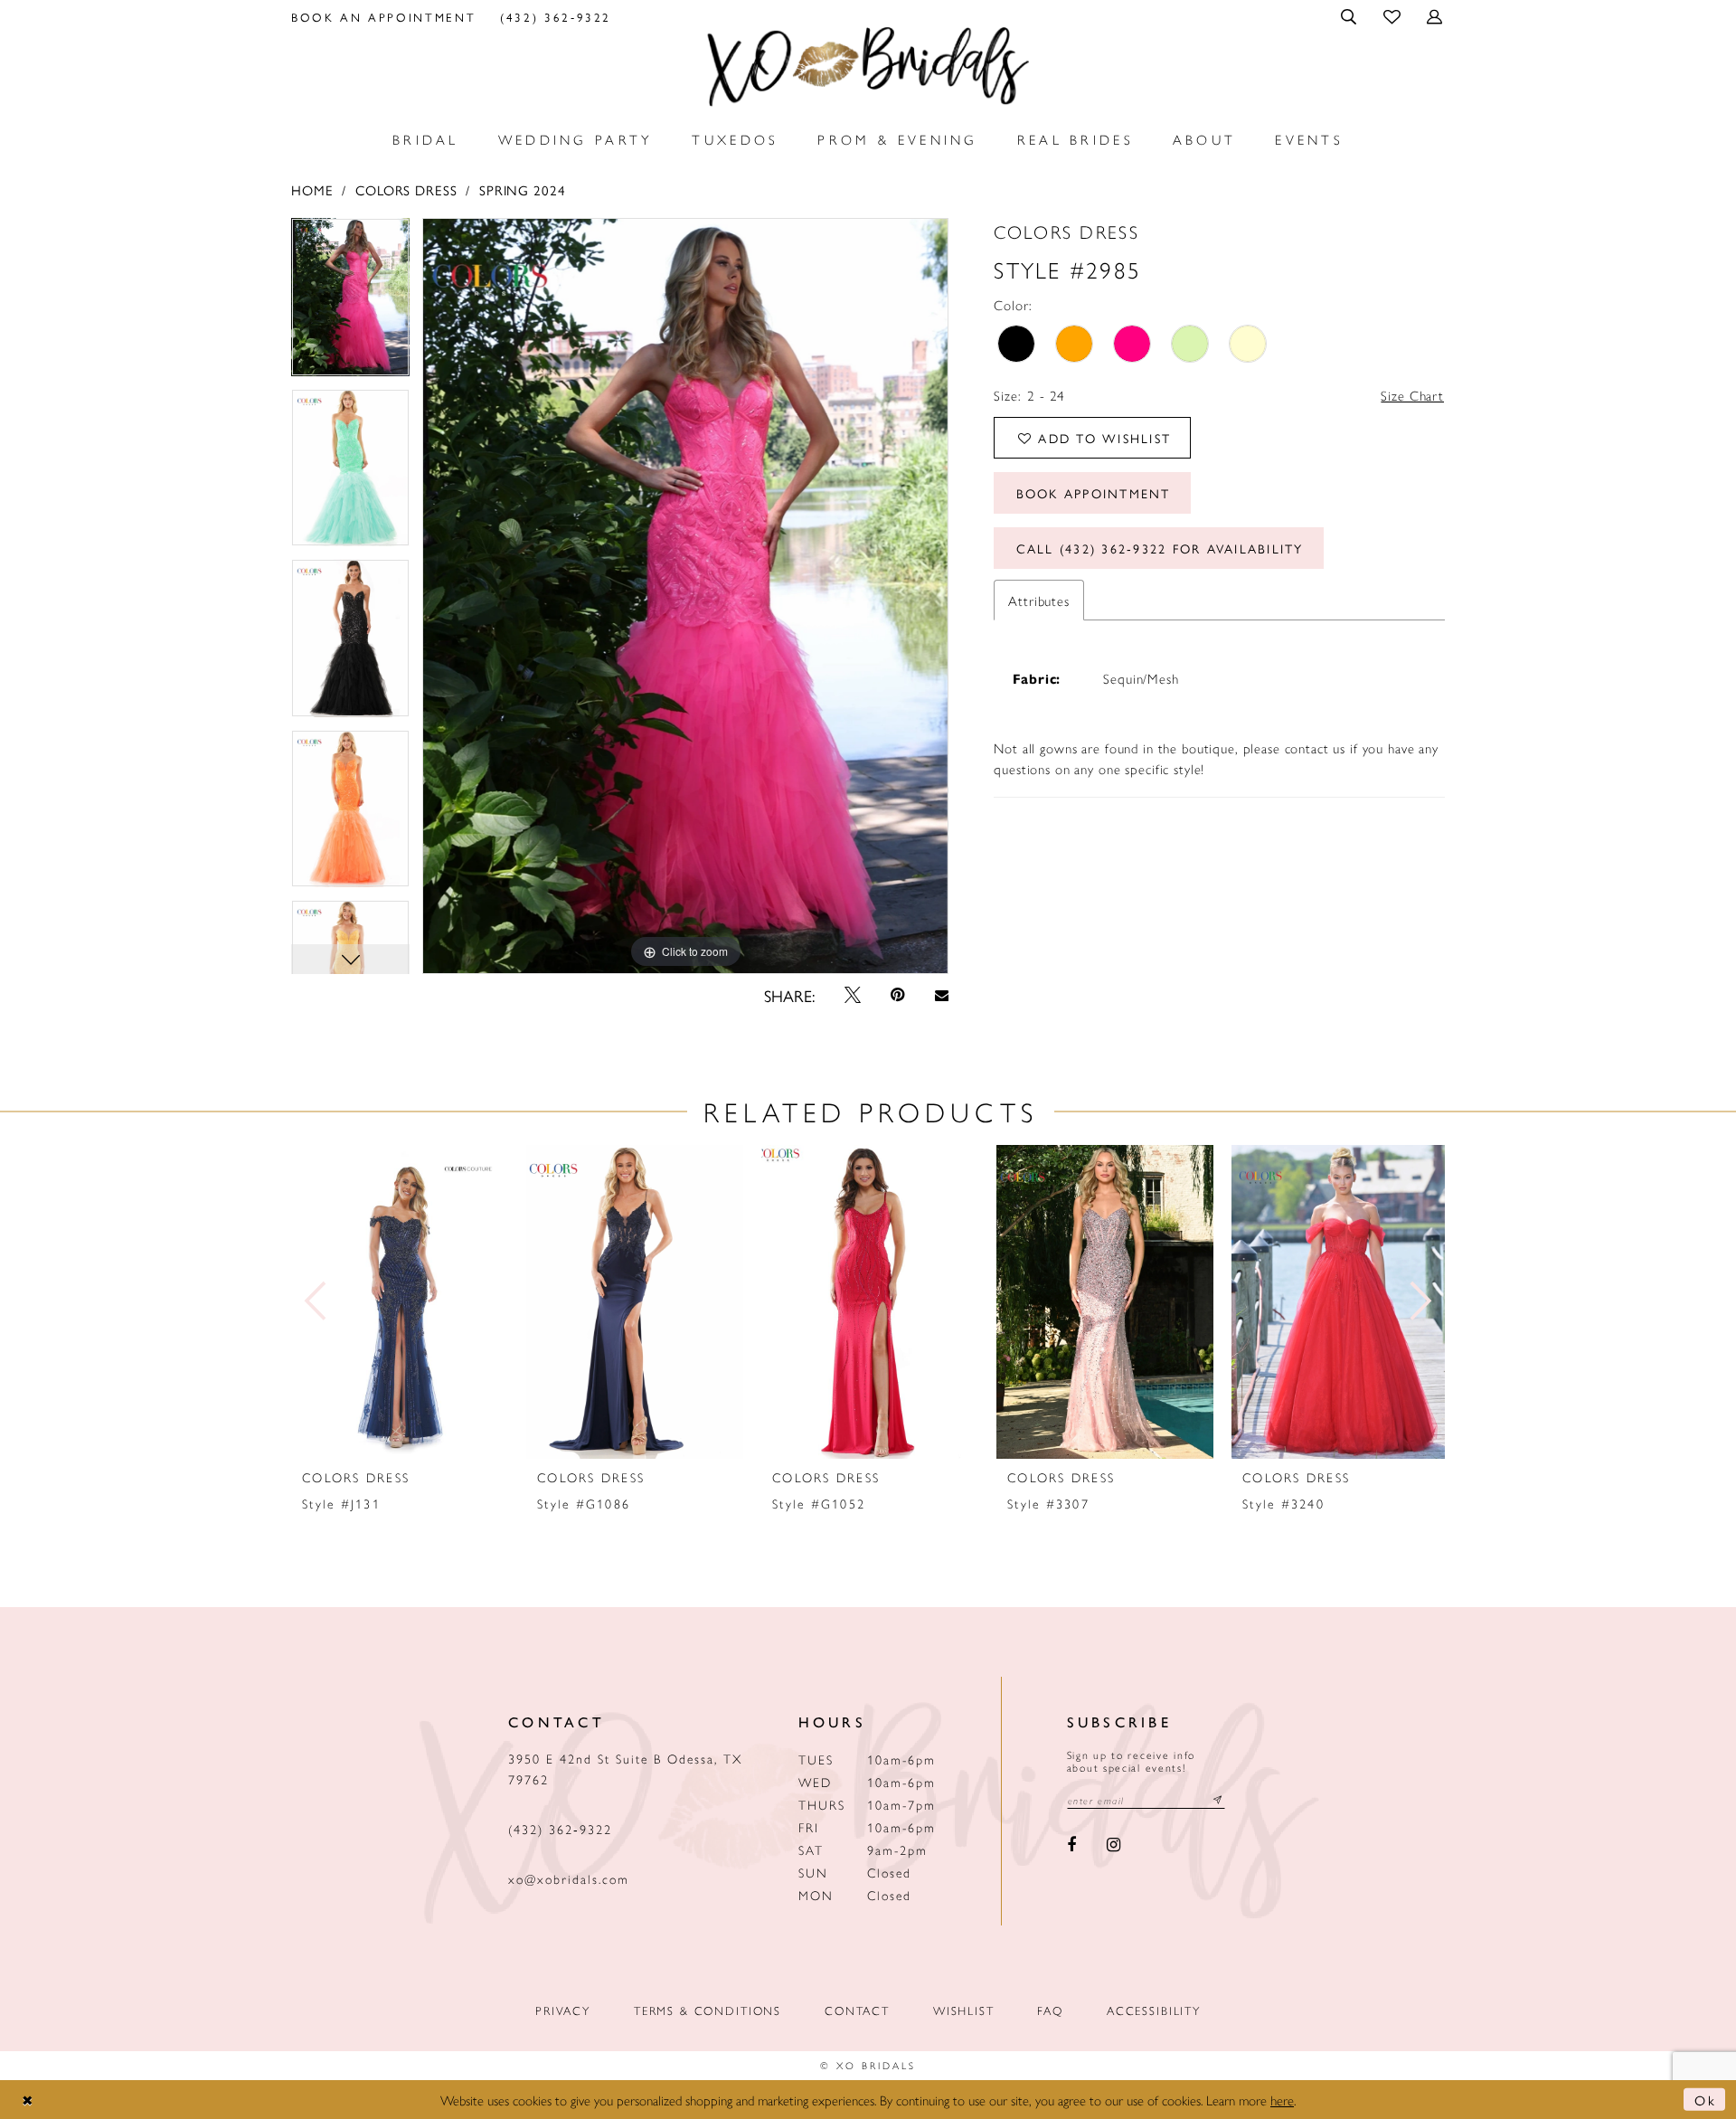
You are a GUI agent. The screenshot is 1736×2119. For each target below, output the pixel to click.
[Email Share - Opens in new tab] (941, 995)
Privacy (563, 2010)
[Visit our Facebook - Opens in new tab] (1072, 1846)
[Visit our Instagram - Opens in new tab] (1113, 1846)
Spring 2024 (522, 189)
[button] (1350, 16)
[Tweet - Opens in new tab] (853, 995)
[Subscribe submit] (1218, 1800)
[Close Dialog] (28, 2100)
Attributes (1039, 600)
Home (312, 189)
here (1282, 2100)
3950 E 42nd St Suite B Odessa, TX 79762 (625, 1769)
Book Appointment (1094, 493)
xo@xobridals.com (569, 1878)
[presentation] (400, 1302)
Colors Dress (406, 189)
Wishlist (964, 2010)
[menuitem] (384, 16)
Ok (1705, 2100)
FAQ (1050, 2010)
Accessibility (1154, 2010)
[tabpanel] (350, 303)
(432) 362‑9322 (560, 1829)
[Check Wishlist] (1393, 16)
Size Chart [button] (1412, 395)
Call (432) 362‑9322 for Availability (1160, 548)
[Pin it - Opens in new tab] (898, 995)
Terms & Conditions (708, 2010)
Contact (857, 2010)
